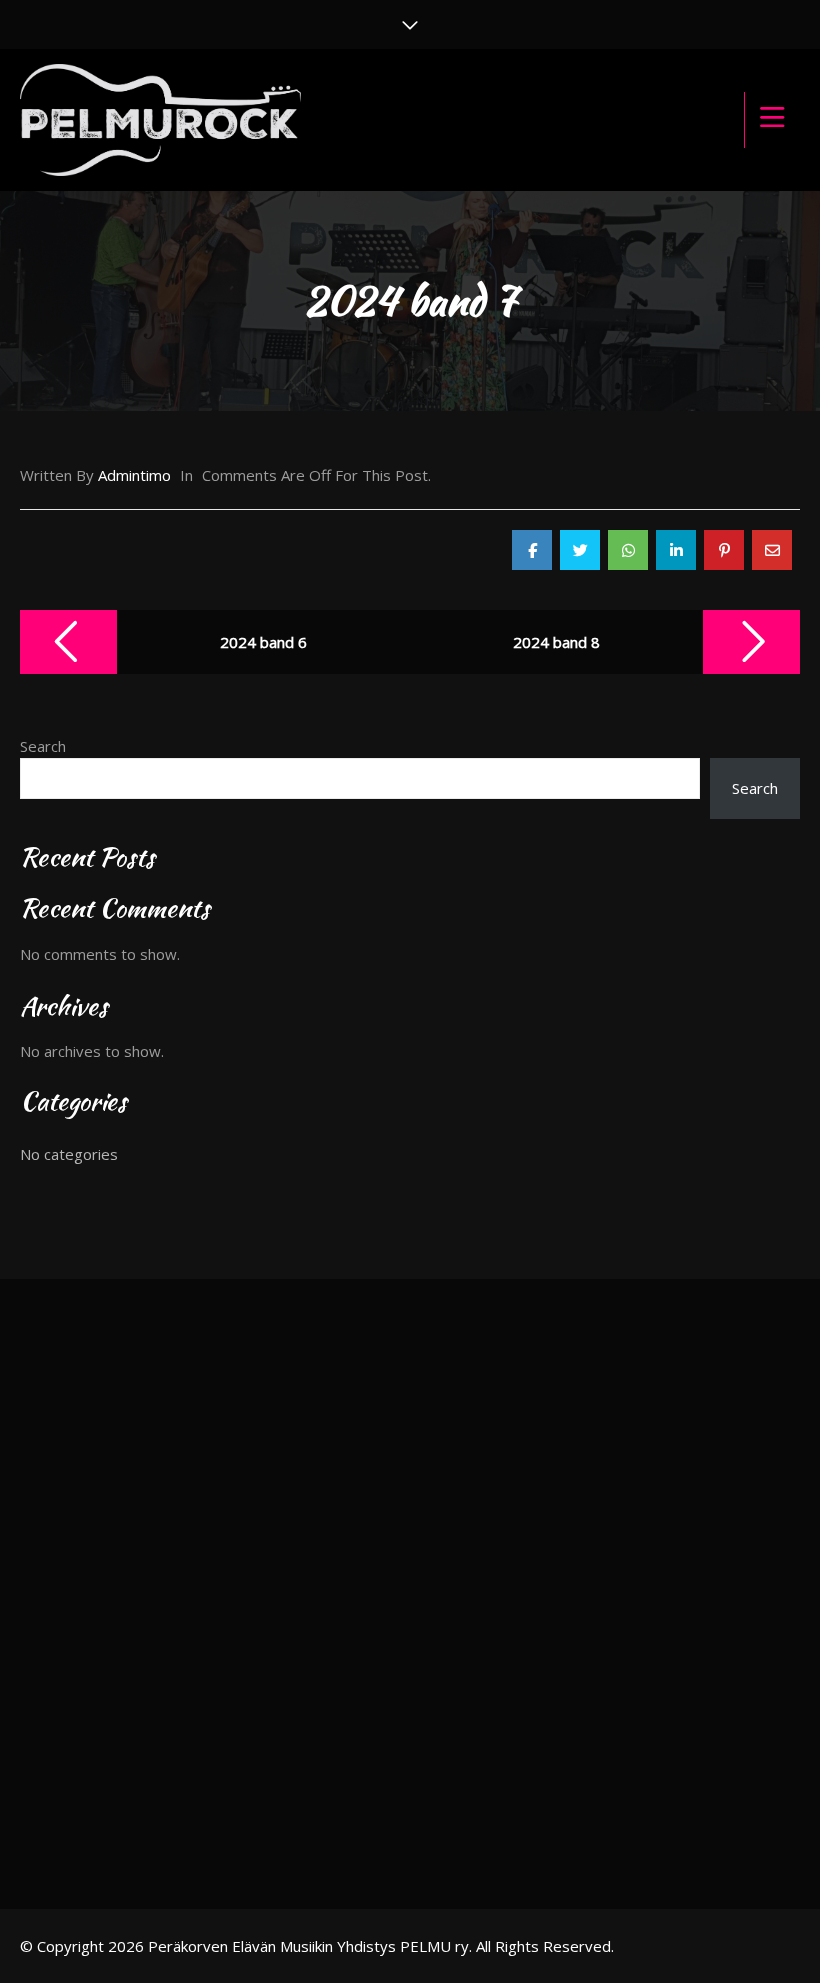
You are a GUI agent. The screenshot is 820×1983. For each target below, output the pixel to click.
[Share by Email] (772, 550)
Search (43, 746)
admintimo (134, 475)
